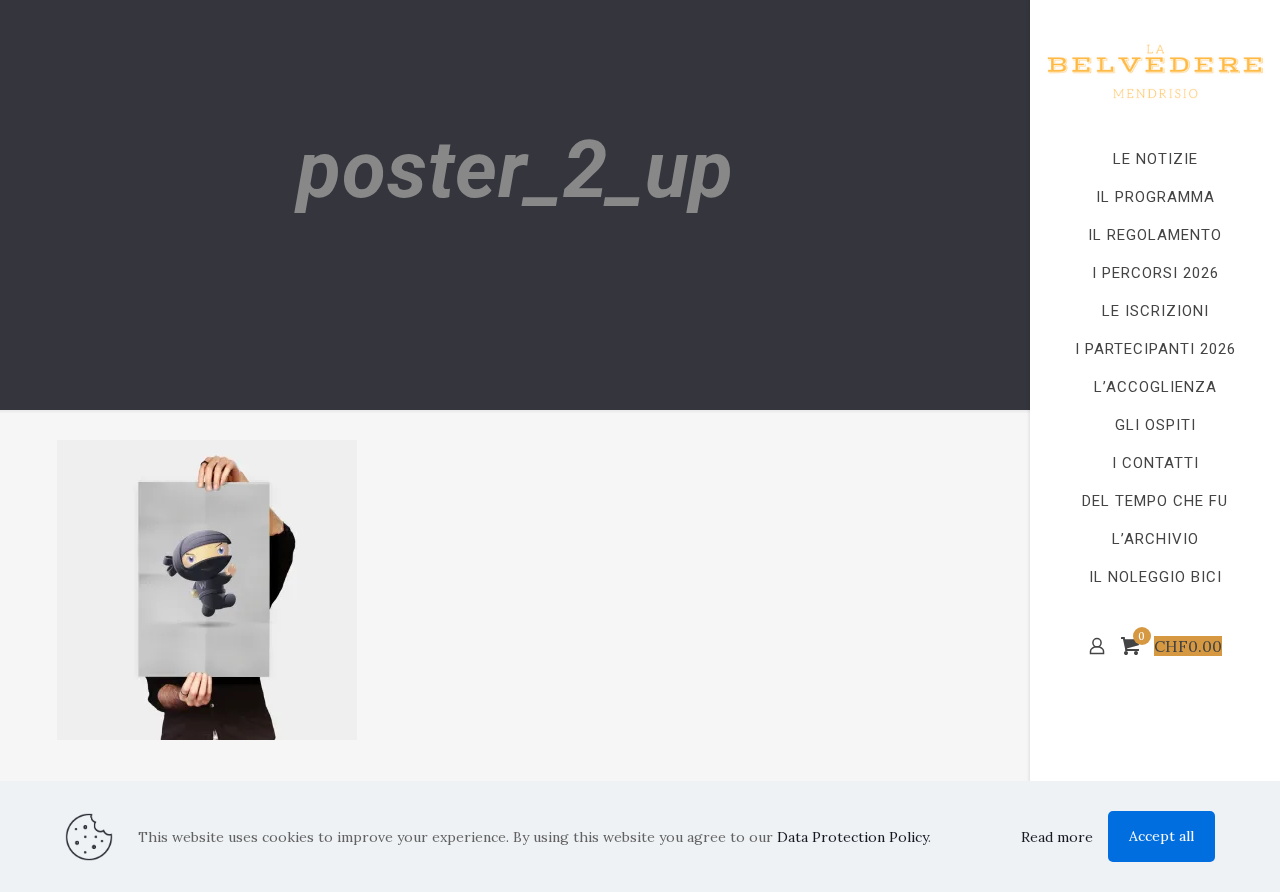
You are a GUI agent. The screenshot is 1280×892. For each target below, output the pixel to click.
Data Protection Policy (852, 837)
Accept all (1161, 836)
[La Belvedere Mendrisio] (1155, 70)
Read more (1057, 837)
